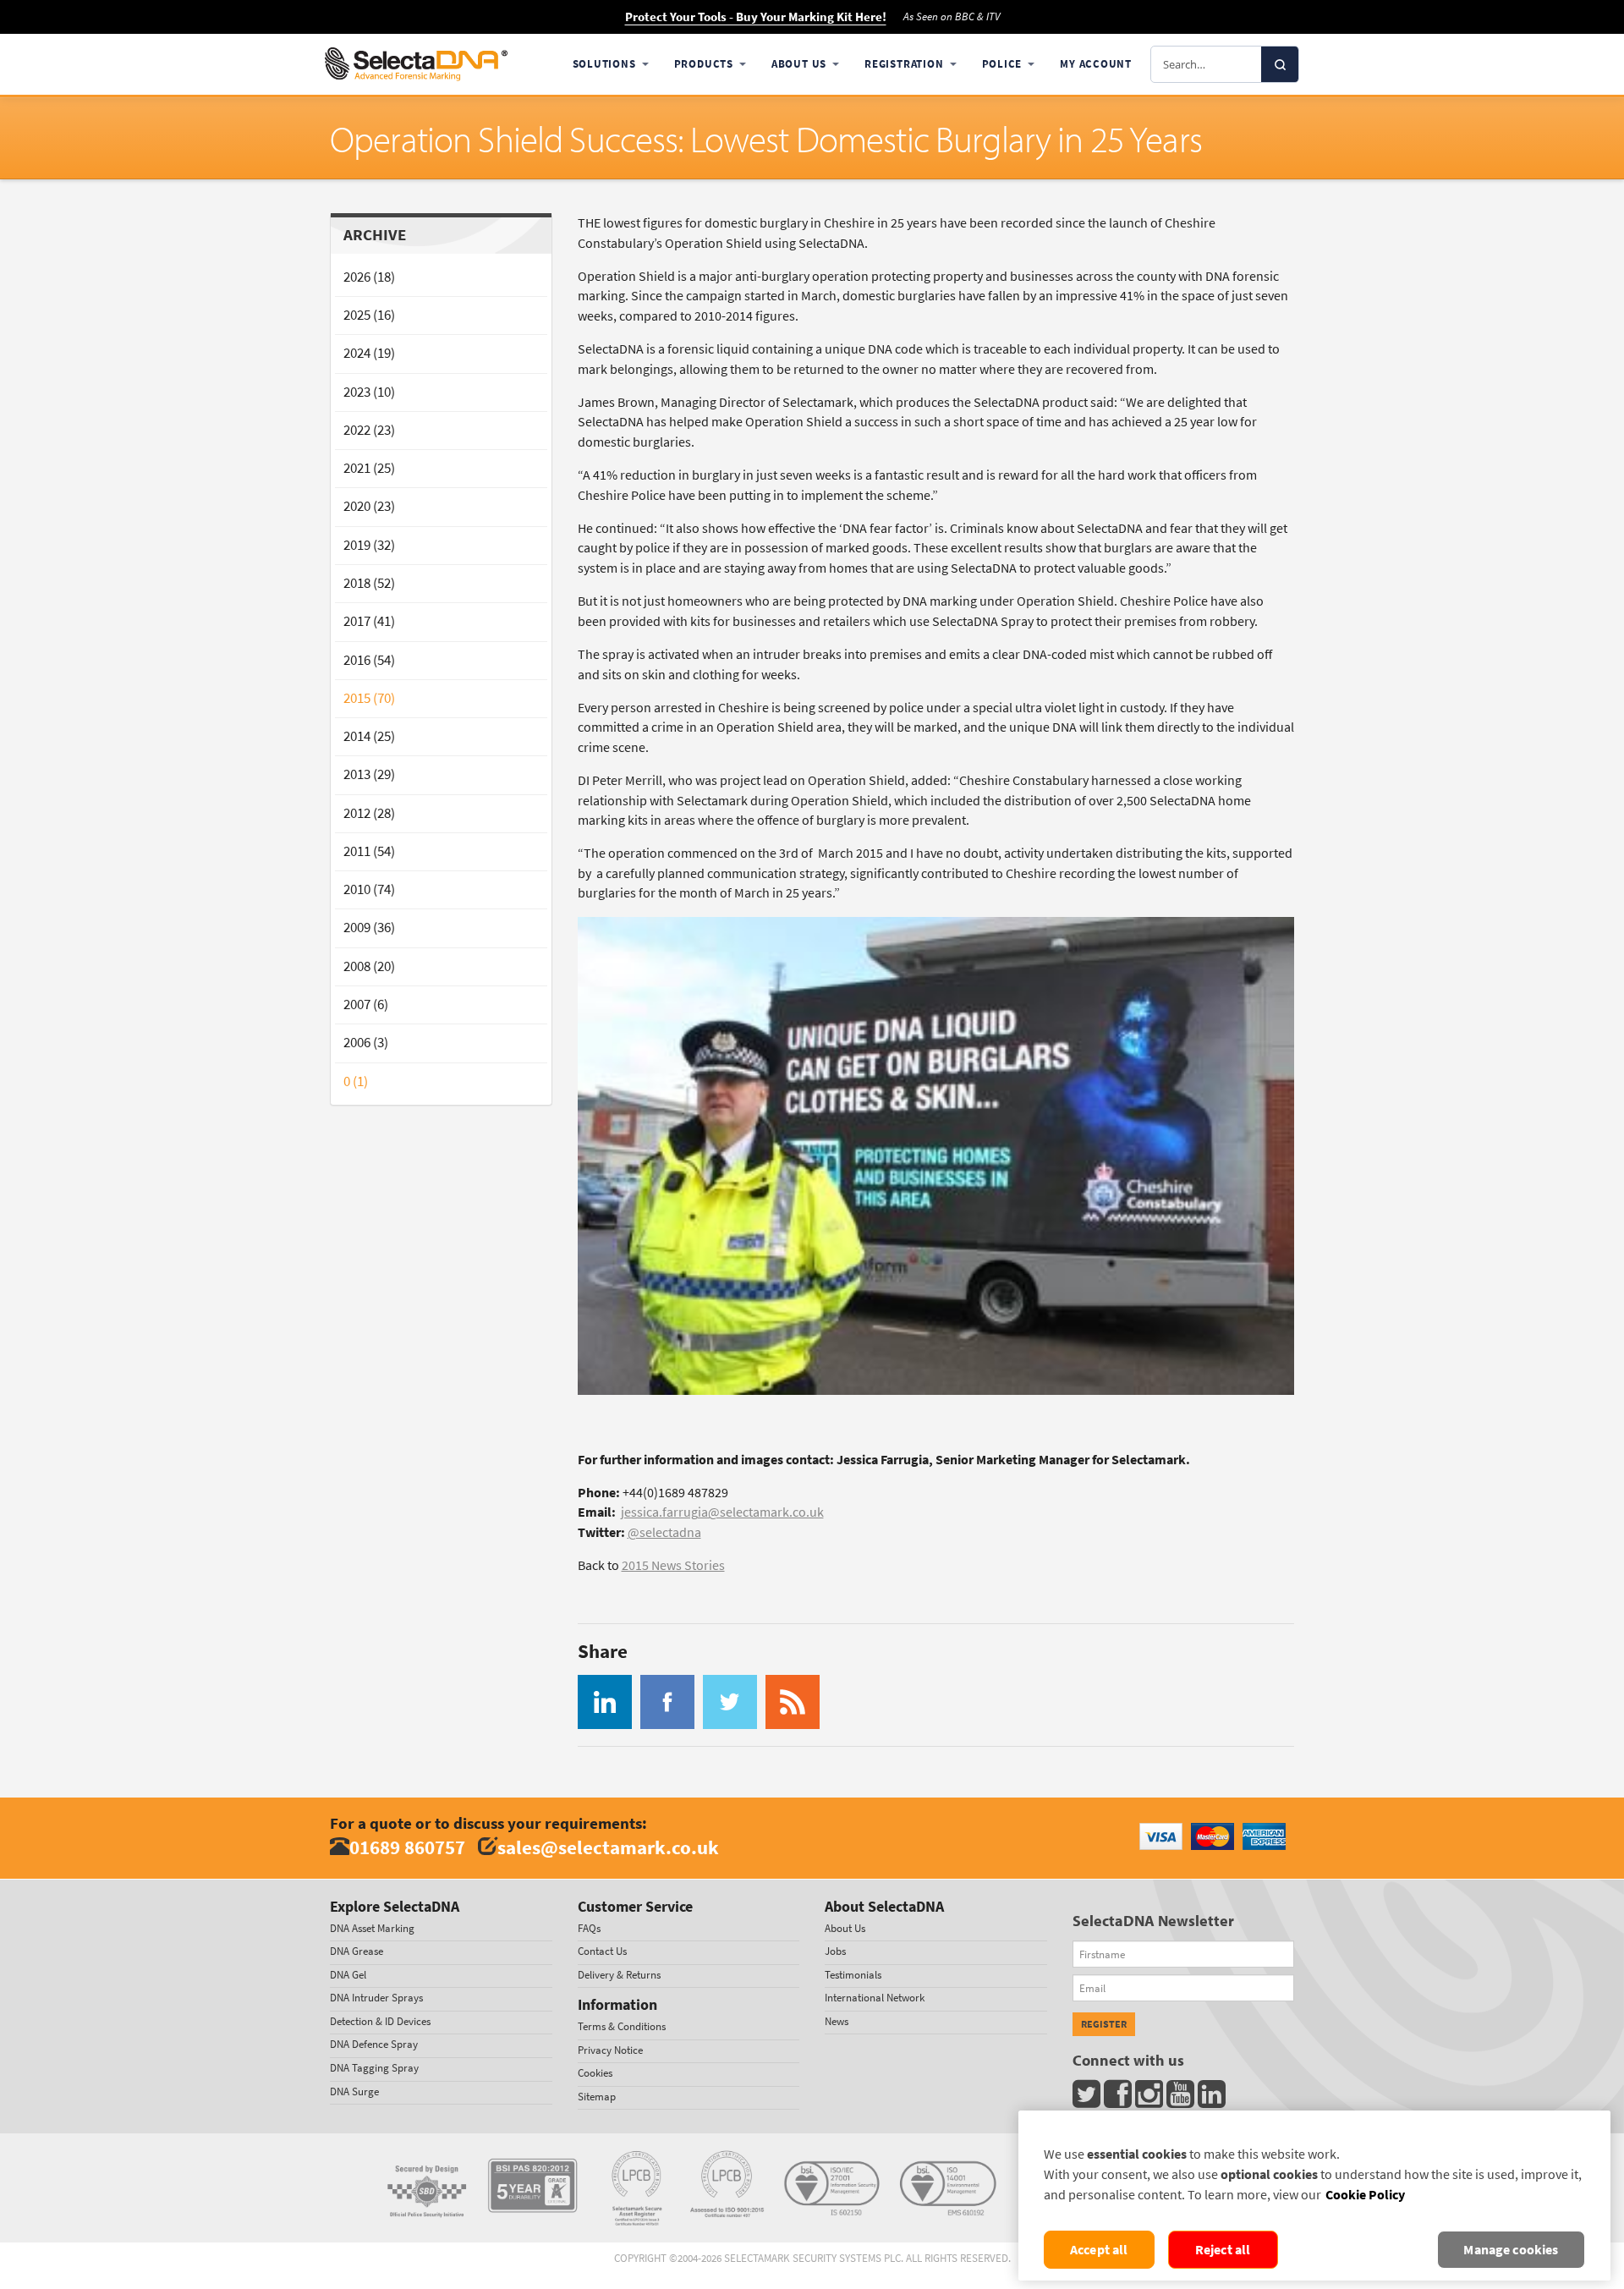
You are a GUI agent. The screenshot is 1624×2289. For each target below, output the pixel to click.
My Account (1096, 64)
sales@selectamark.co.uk (608, 1847)
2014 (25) (369, 736)
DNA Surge (354, 2091)
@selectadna (664, 1532)
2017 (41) (369, 621)
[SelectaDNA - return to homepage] (416, 64)
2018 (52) (369, 583)
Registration (904, 64)
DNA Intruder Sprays (376, 1998)
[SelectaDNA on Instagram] (1151, 2098)
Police (1002, 64)
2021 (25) (369, 468)
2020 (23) (369, 506)
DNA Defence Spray (374, 2044)
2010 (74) (369, 889)
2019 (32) (369, 545)
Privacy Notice (610, 2050)
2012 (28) (369, 813)
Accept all (1099, 2250)
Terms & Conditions (622, 2026)
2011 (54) (369, 851)
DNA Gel (348, 1975)
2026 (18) (369, 277)
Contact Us (602, 1951)
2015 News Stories (673, 1565)
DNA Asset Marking (372, 1928)
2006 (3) (366, 1043)
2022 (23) (369, 430)
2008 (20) (369, 966)
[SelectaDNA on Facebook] (1119, 2098)
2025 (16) (369, 315)
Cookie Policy (1365, 2195)
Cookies (595, 2073)
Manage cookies (1511, 2250)
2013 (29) (369, 774)
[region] (1314, 2196)
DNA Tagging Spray (374, 2068)
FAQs (589, 1928)
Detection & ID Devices (380, 2021)
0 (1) (356, 1081)
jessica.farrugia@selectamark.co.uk (722, 1512)
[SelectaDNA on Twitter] (1088, 2098)
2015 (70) (369, 698)
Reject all (1223, 2250)
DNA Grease (357, 1951)
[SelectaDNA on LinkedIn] (1213, 2098)
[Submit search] (1280, 64)
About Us (799, 64)
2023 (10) (369, 392)
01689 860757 (407, 1847)
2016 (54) (369, 660)
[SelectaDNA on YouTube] (1182, 2098)
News (837, 2021)
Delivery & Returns (619, 1975)
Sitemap (597, 2097)
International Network (875, 1998)
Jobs (835, 1951)
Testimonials (853, 1975)
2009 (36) (369, 928)
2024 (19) (369, 353)
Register (1104, 2024)
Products (704, 64)
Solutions (604, 64)
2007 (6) (366, 1005)
